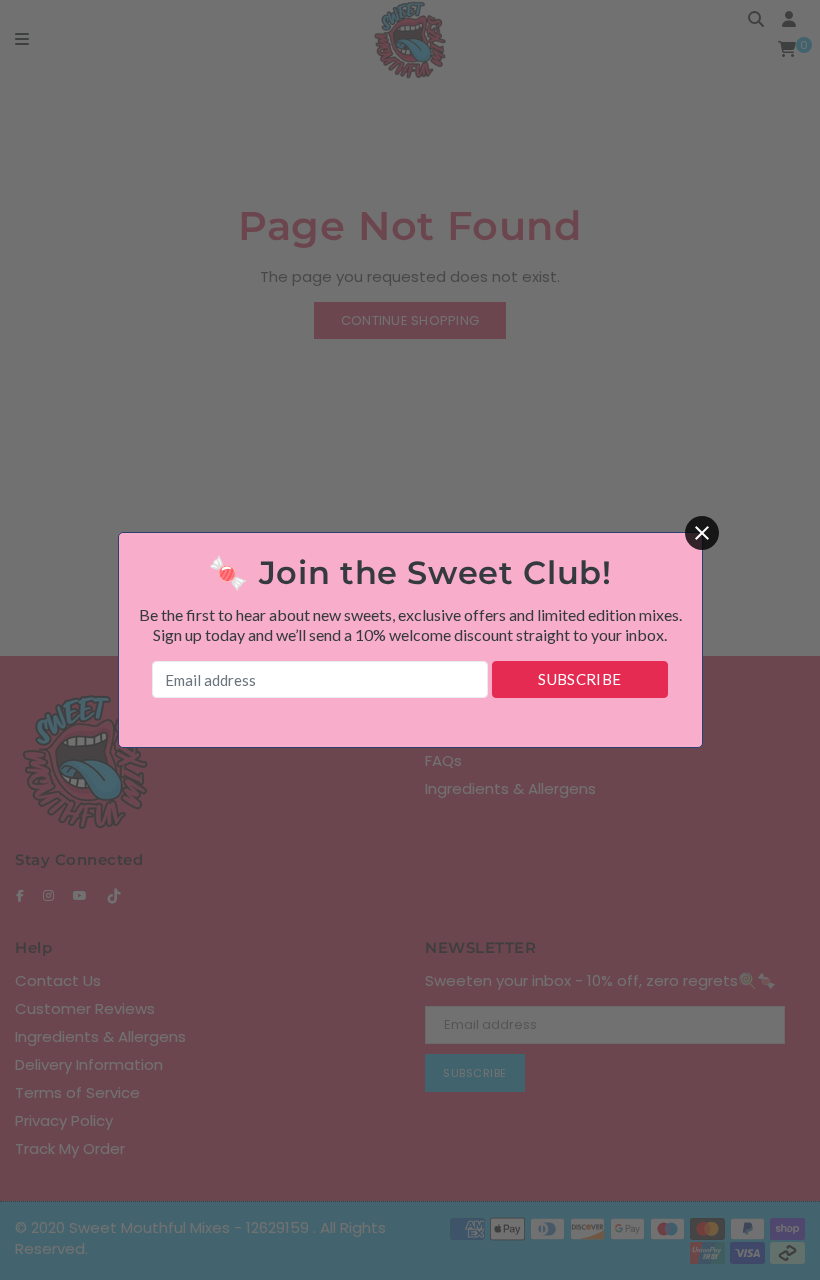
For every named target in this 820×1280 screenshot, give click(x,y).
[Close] (702, 533)
